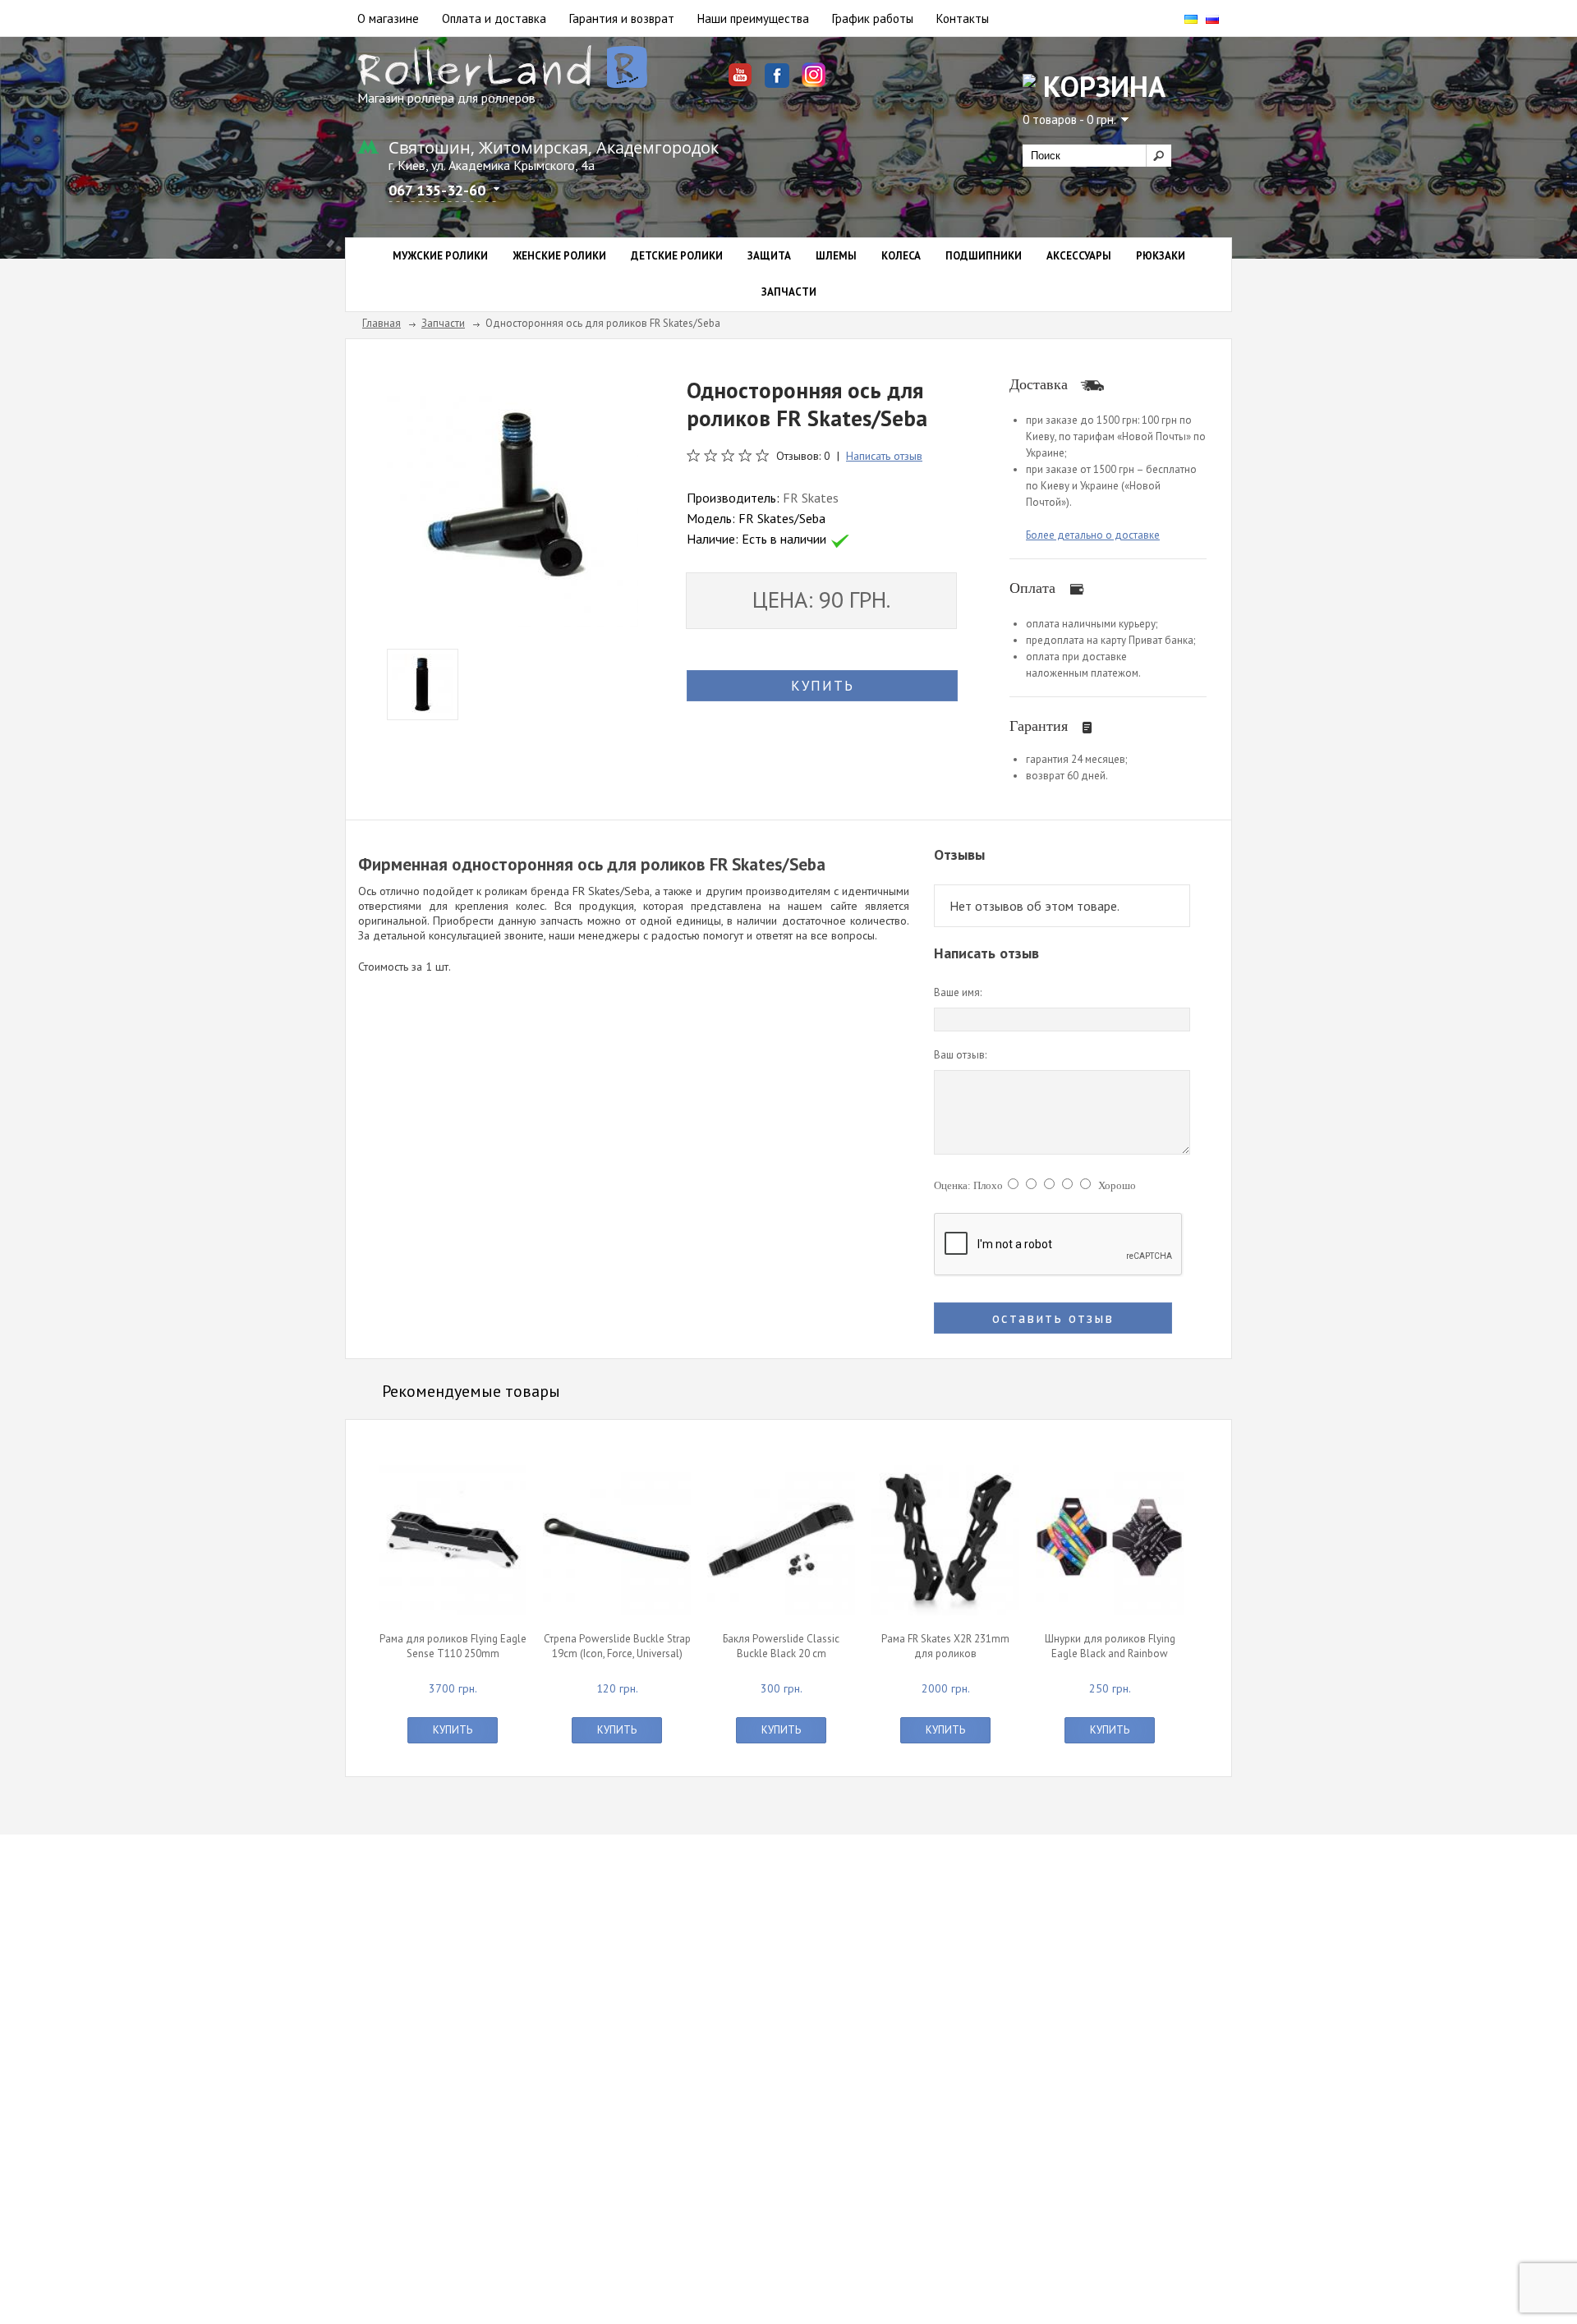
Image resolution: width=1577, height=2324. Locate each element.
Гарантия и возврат (622, 18)
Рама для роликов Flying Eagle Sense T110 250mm (453, 1646)
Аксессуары (1079, 256)
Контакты (963, 18)
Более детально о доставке (1093, 535)
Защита (769, 256)
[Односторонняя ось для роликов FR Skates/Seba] (513, 500)
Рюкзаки (1161, 256)
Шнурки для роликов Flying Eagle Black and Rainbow (1110, 1646)
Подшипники (984, 256)
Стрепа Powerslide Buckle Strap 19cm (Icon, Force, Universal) (617, 1646)
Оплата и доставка (494, 18)
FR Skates (811, 498)
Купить (453, 1730)
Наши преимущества (753, 18)
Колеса (901, 256)
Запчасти (789, 292)
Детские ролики (677, 256)
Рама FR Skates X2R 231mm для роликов (945, 1646)
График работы (873, 18)
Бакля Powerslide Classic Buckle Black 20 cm (781, 1646)
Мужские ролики (440, 256)
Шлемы (836, 256)
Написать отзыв (884, 456)
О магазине (388, 18)
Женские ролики (559, 256)
